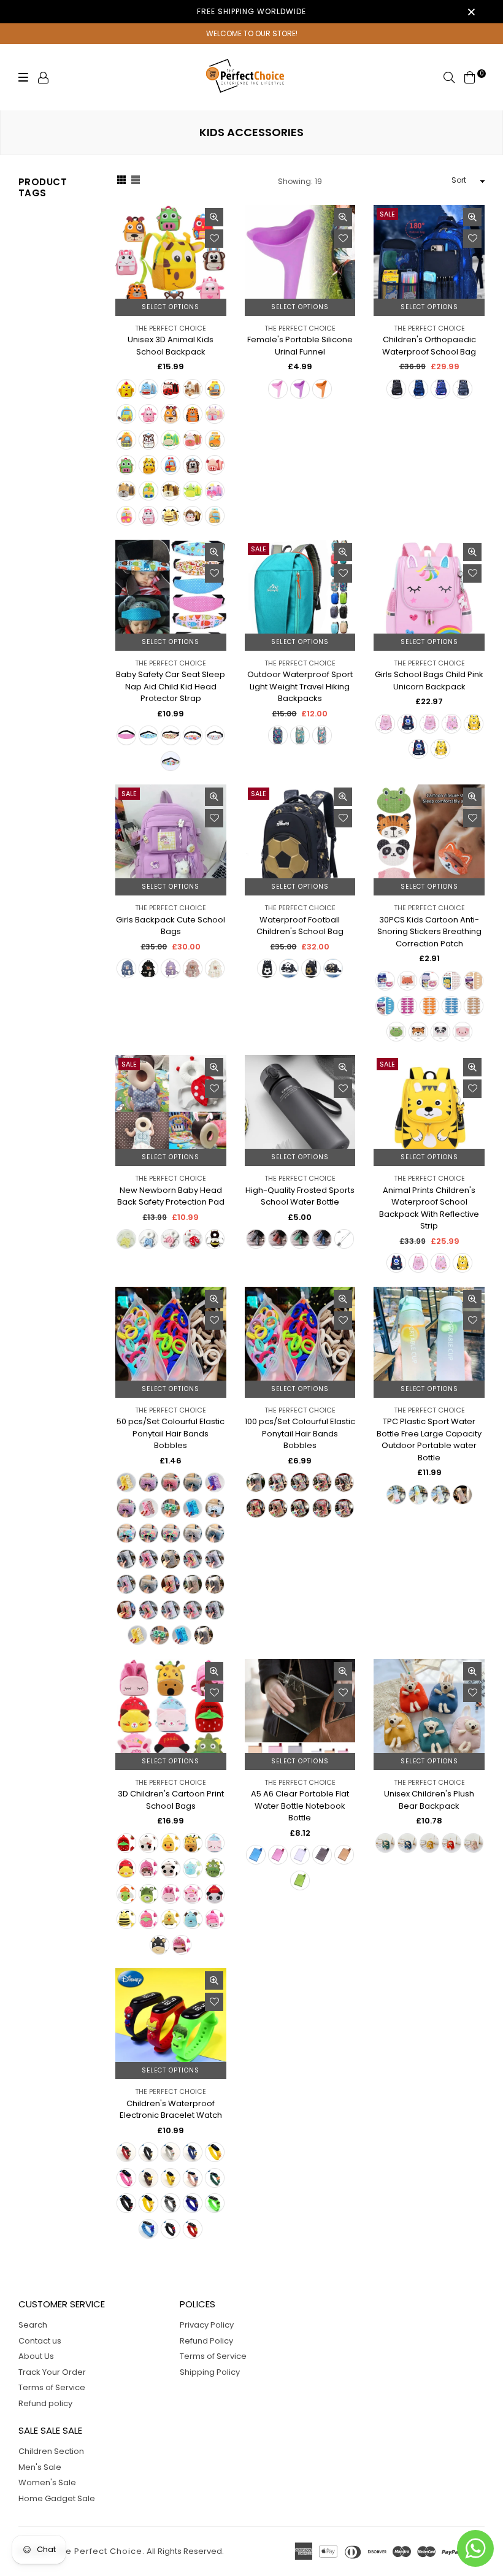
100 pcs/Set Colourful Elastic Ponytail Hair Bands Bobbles (300, 1433)
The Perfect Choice (171, 328)
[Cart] (470, 77)
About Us (36, 2356)
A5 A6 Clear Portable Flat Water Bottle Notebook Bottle (300, 1806)
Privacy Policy (207, 2325)
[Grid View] (121, 182)
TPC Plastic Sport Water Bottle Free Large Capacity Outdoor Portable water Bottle (429, 1439)
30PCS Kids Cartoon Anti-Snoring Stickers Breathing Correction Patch (429, 932)
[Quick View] (214, 217)
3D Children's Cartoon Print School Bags (171, 1800)
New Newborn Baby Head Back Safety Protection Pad (171, 1196)
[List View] (136, 182)
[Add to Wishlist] (214, 239)
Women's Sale (47, 2482)
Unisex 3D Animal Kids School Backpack (171, 346)
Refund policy (45, 2403)
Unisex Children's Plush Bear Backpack (429, 1800)
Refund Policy (206, 2341)
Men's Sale (40, 2467)
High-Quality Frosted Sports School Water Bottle (300, 1196)
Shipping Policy (210, 2372)
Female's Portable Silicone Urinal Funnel (300, 346)
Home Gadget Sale (57, 2498)
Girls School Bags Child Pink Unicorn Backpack (429, 680)
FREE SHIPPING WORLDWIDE (251, 11)
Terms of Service (52, 2387)
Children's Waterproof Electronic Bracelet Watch (171, 2110)
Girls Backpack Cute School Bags (171, 926)
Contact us (40, 2341)
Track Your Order (52, 2372)
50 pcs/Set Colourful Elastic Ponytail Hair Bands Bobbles (171, 1433)
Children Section (51, 2451)
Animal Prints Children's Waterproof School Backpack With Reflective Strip (429, 1208)
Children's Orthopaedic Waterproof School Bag (429, 346)
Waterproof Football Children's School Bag (300, 926)
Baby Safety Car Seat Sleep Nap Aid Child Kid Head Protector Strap (171, 686)
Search (33, 2325)
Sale (387, 214)
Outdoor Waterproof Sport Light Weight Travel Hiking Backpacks (300, 686)
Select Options (171, 307)
